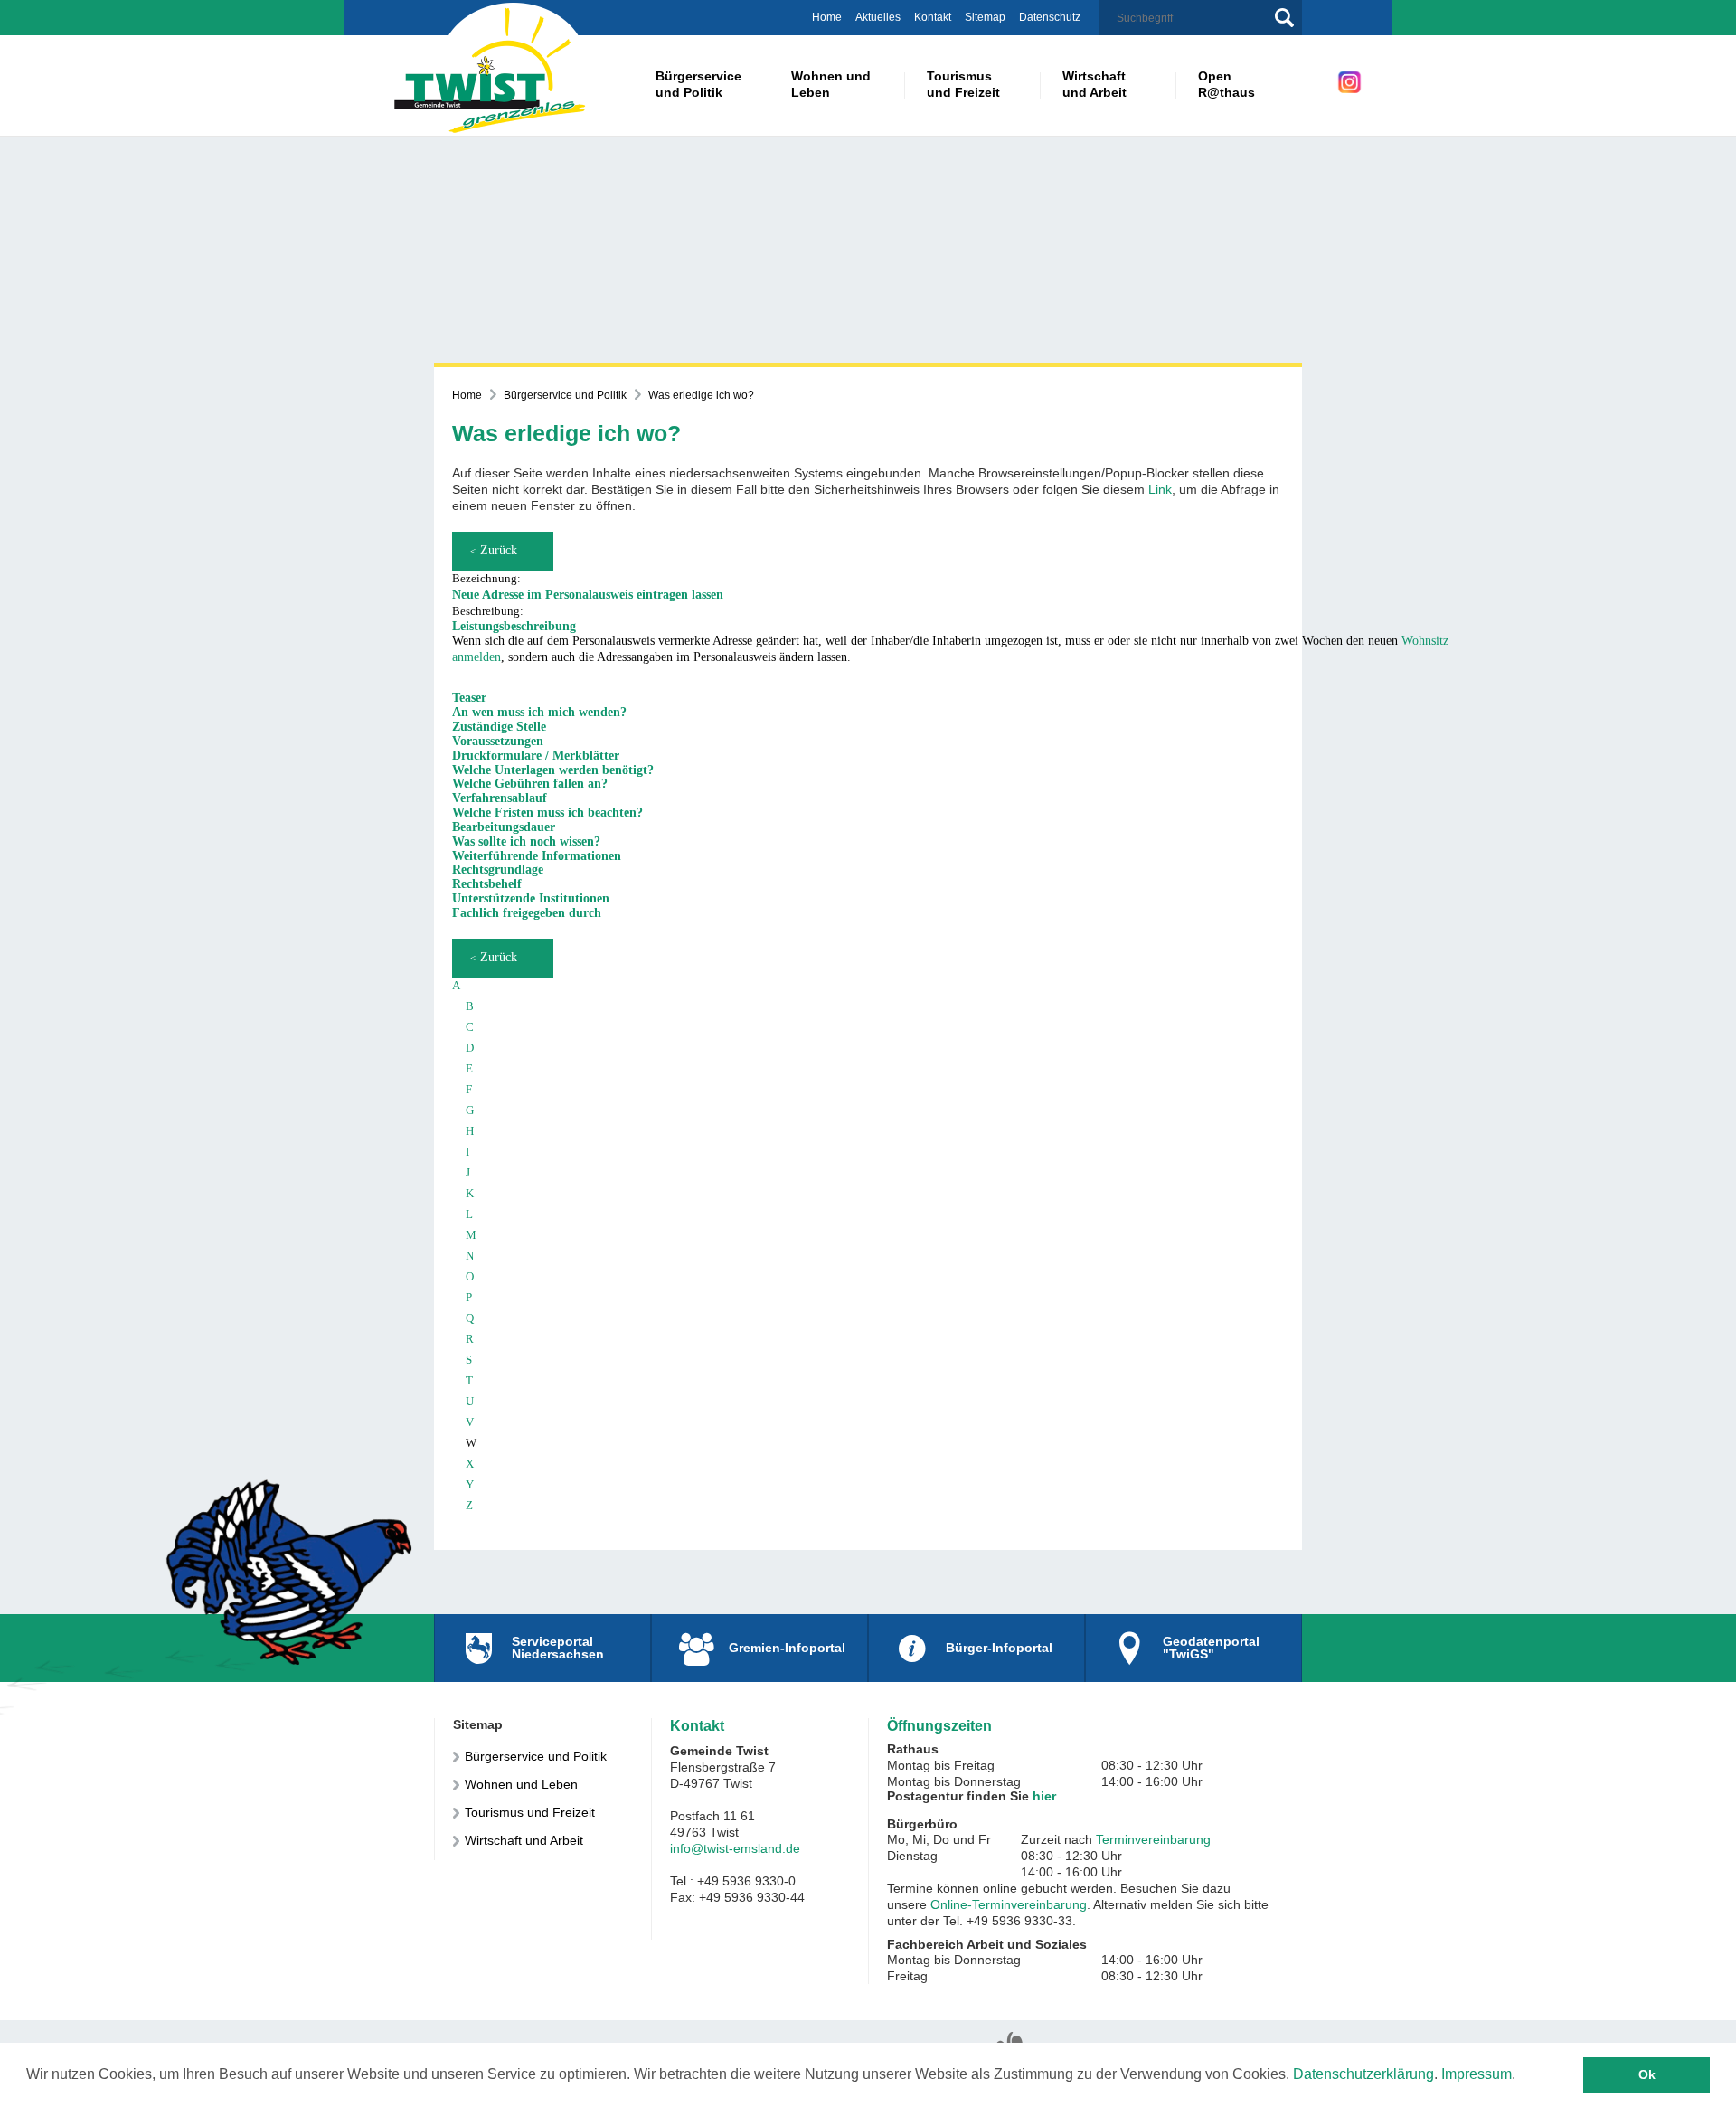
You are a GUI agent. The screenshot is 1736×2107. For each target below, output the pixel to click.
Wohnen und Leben (521, 1784)
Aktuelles (878, 17)
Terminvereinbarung (1153, 1839)
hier (1044, 1796)
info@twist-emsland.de (735, 1848)
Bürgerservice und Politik (565, 395)
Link (1160, 489)
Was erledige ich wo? (701, 395)
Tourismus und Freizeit (530, 1812)
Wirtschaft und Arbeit (524, 1840)
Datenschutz (1050, 17)
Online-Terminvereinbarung (1009, 1904)
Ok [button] (1647, 2074)
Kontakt (933, 17)
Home (827, 17)
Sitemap (985, 17)
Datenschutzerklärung (1363, 2074)
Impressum (1477, 2074)
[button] (928, 627)
